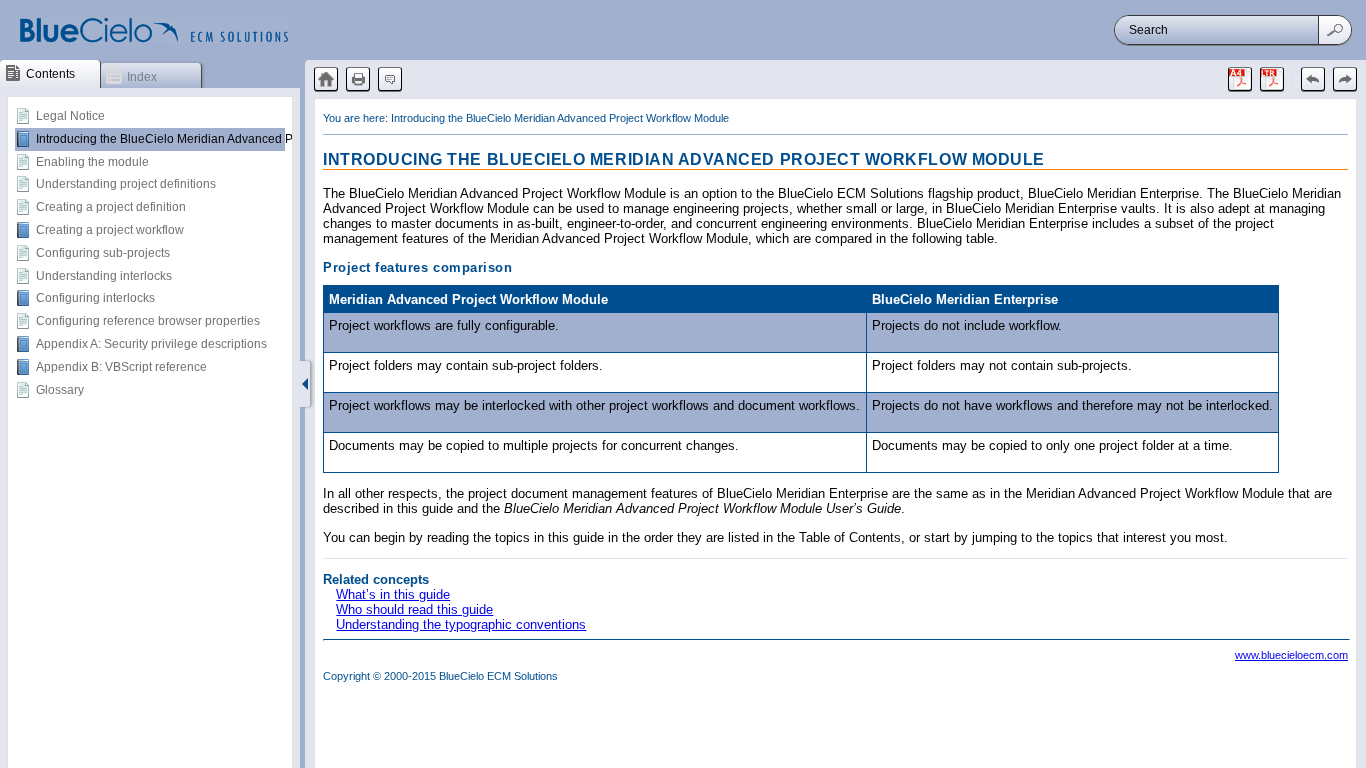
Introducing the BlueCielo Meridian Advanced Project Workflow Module (228, 139)
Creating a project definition (111, 207)
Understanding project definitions (126, 184)
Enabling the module (92, 162)
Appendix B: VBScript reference (121, 367)
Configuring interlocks (95, 298)
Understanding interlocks (104, 276)
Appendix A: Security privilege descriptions (151, 344)
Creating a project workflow (110, 230)
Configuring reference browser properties (148, 321)
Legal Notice (70, 116)
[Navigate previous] (1313, 79)
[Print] (358, 79)
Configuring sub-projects (103, 253)
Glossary (60, 390)
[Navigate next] (1345, 79)
